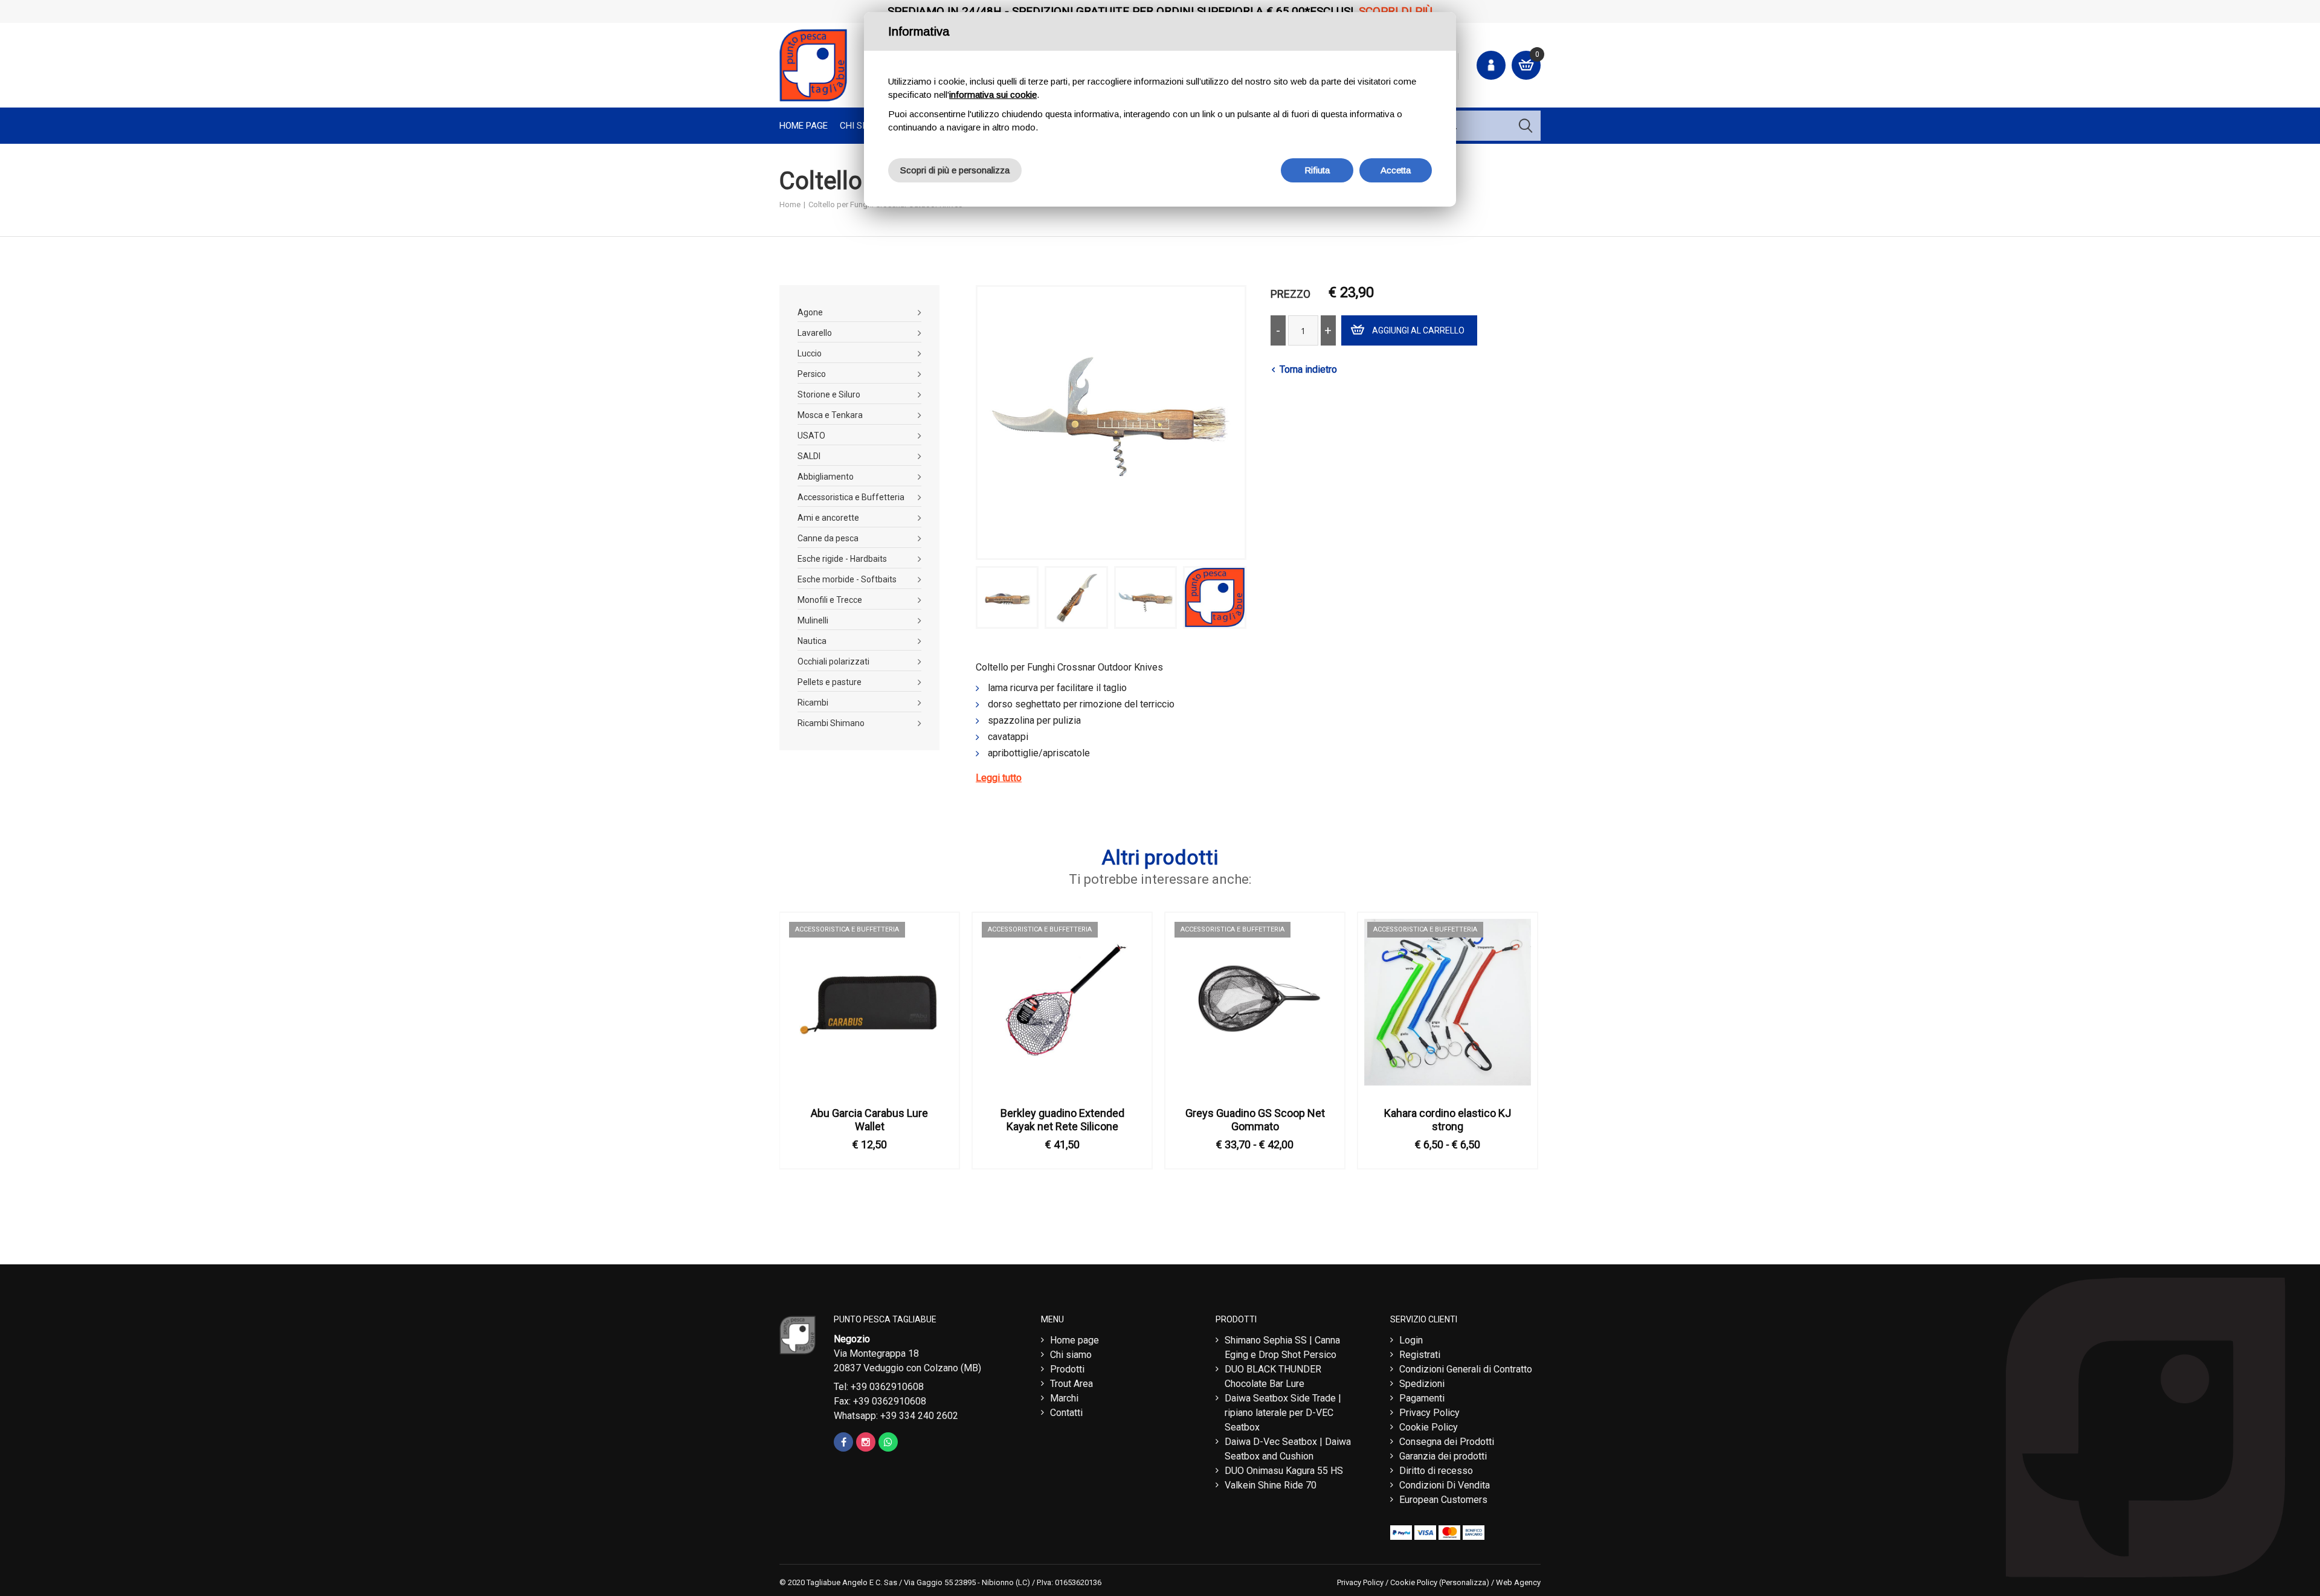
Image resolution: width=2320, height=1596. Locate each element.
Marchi (1064, 1398)
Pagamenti (1422, 1398)
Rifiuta (1317, 170)
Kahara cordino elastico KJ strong (1448, 1120)
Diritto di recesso (1436, 1471)
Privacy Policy (1429, 1413)
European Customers (1443, 1500)
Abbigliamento (826, 477)
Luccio (810, 353)
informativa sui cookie (993, 95)
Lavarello (815, 333)
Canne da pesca (828, 538)
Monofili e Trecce (830, 600)
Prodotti (1067, 1369)
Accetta (1396, 170)
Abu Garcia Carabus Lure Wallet (869, 1120)
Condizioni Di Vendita (1445, 1485)
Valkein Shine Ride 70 (1271, 1485)
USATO (811, 436)
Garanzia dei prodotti (1443, 1456)
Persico (812, 374)
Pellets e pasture (830, 682)
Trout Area (1071, 1384)
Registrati (1420, 1355)
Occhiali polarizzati (833, 661)
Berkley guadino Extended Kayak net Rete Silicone (1062, 1120)
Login (1411, 1340)
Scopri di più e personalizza (955, 170)
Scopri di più (1396, 11)
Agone (810, 312)
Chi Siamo (862, 126)
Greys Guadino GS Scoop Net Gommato (1255, 1120)
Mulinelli (813, 620)
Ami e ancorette (828, 518)
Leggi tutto (999, 778)
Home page (804, 126)
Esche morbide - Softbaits (847, 579)
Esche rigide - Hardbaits (842, 559)
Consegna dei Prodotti (1447, 1442)
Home (790, 204)
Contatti (1066, 1413)
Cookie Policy (1429, 1427)
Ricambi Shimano (831, 723)
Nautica (812, 641)
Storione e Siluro (829, 394)
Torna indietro (1308, 369)
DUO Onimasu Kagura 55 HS (1284, 1471)
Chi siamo (1071, 1355)
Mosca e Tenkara (830, 415)
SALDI (809, 456)
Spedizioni (1422, 1384)
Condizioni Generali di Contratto (1466, 1369)
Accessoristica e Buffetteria (851, 497)
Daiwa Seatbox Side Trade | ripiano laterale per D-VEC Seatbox (1283, 1413)
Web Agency (1518, 1582)
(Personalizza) (1464, 1582)
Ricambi (813, 703)
